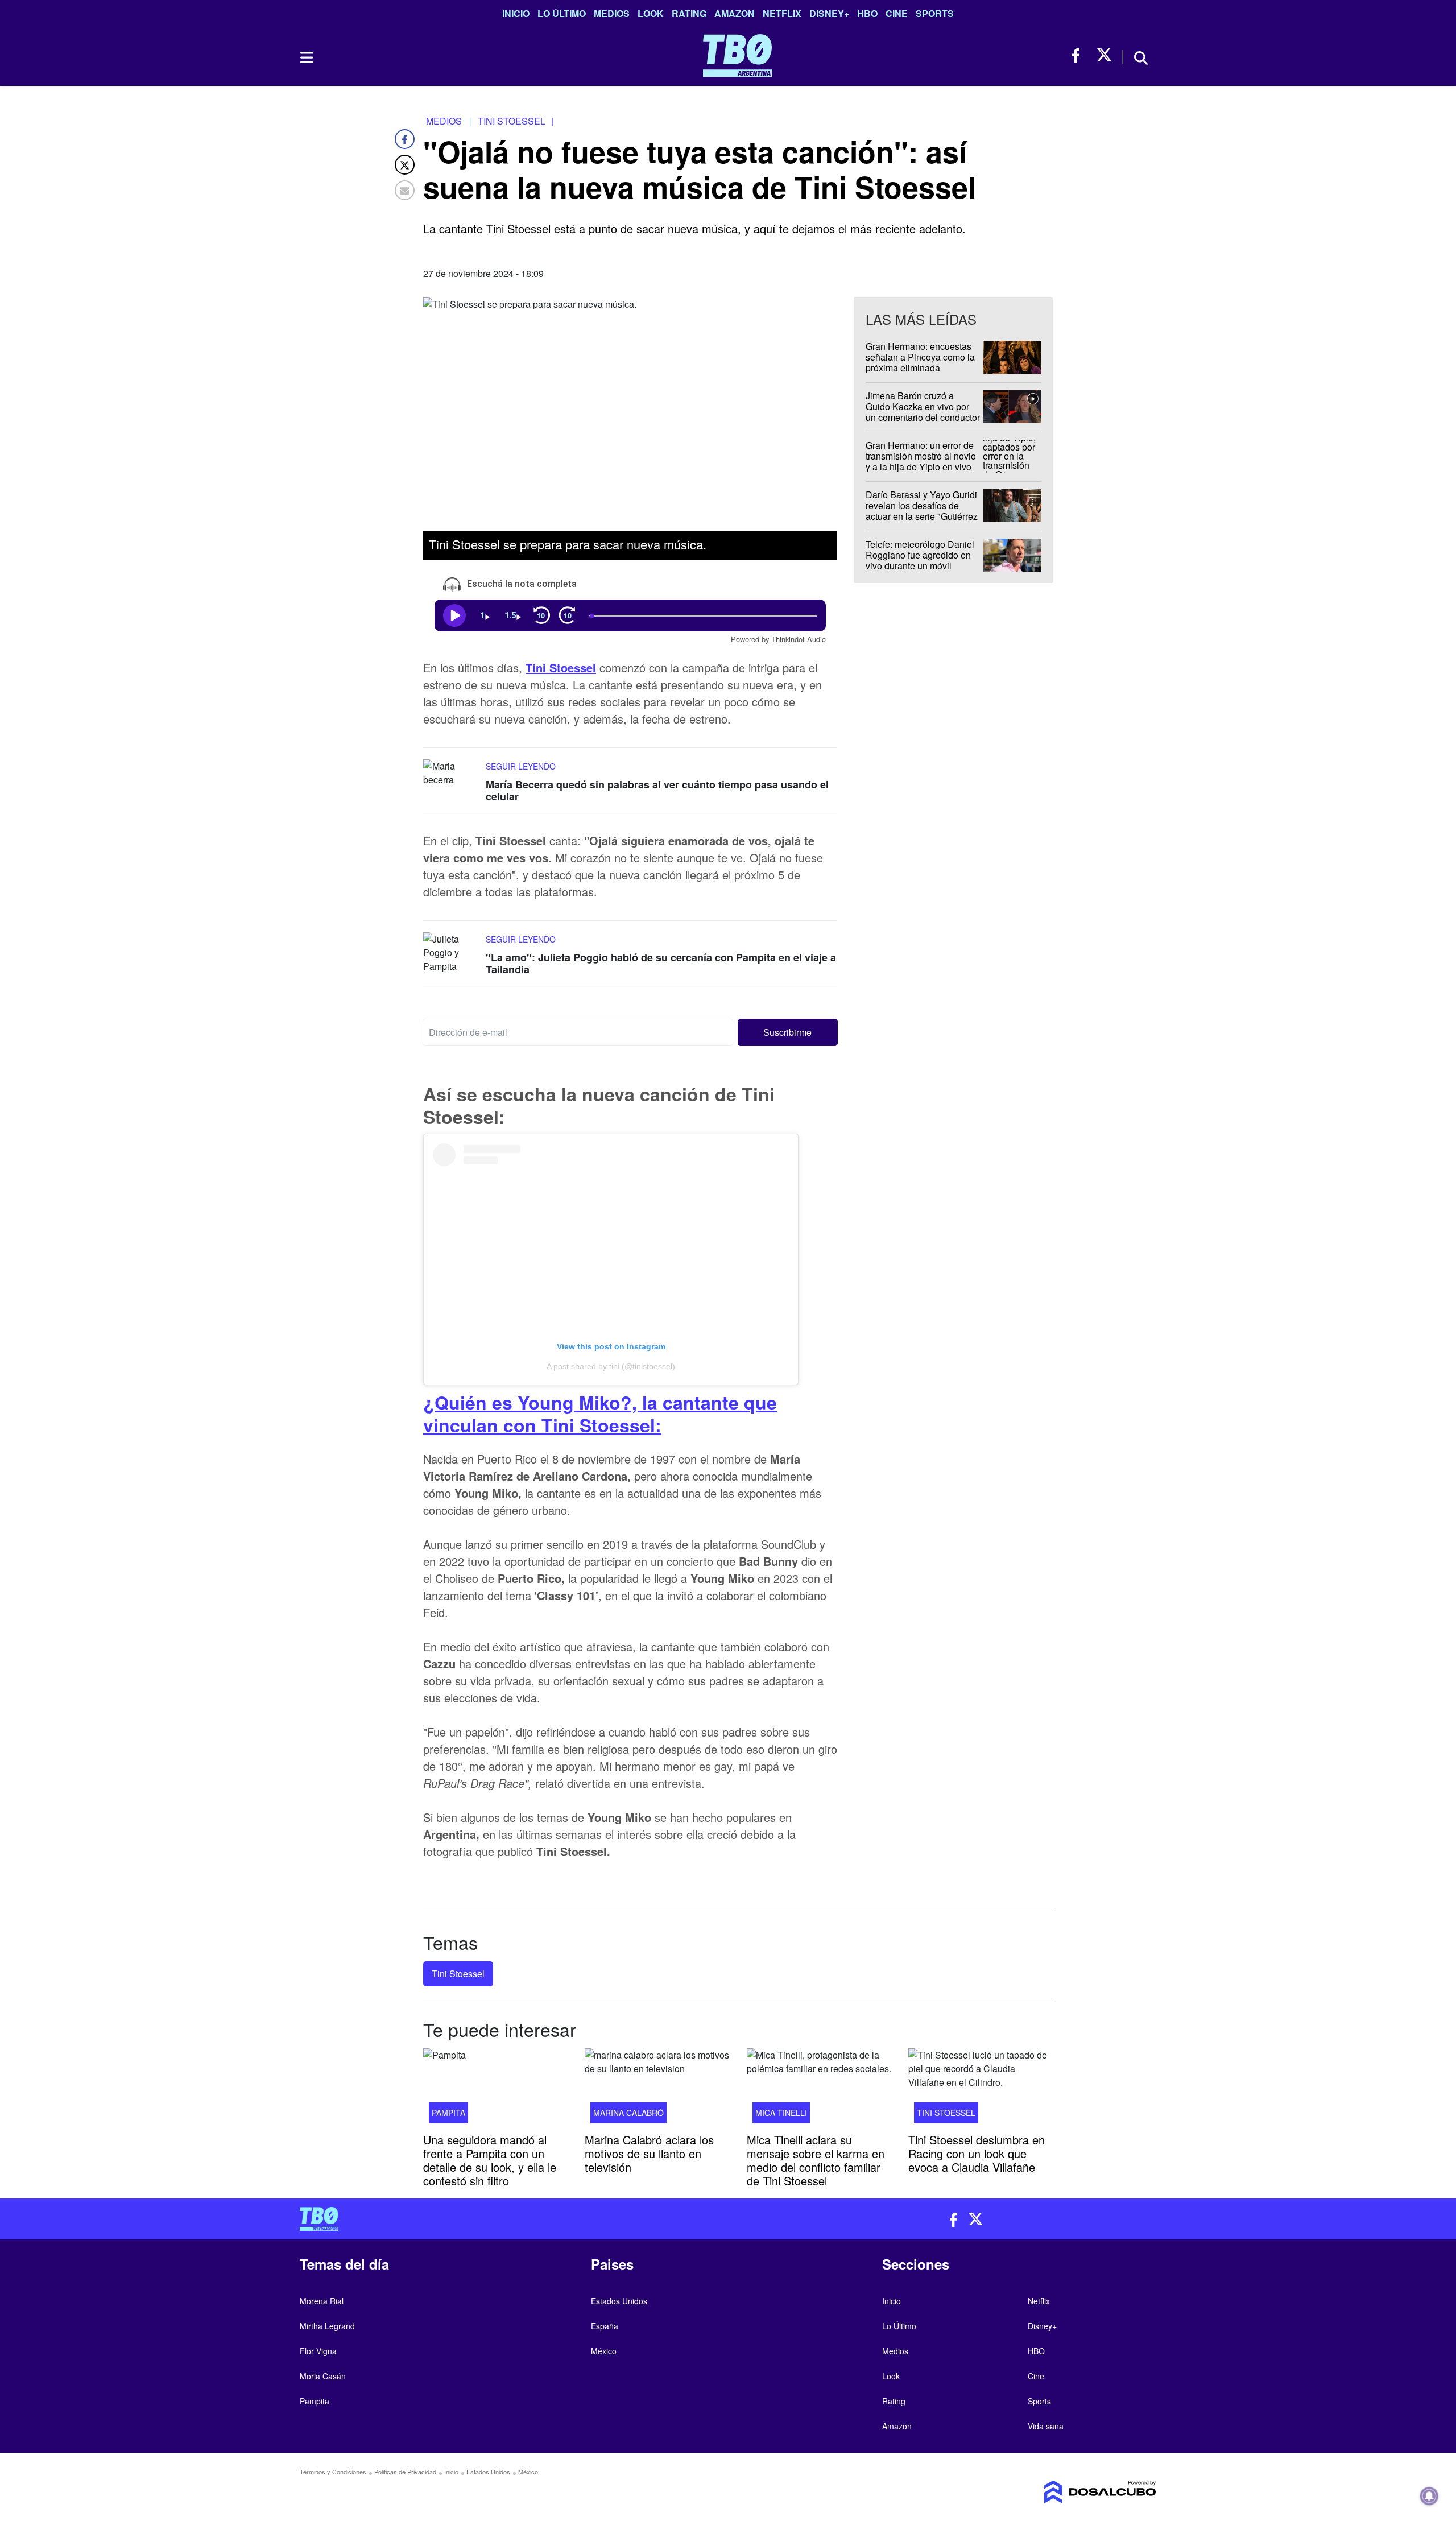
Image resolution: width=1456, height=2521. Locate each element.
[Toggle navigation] (306, 57)
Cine (897, 13)
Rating (689, 13)
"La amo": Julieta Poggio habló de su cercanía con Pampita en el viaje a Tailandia (661, 964)
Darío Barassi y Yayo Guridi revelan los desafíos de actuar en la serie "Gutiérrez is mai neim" (922, 511)
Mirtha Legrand (327, 2326)
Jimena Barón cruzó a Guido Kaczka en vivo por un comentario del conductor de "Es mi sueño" (923, 412)
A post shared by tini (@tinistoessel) (611, 1366)
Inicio (516, 13)
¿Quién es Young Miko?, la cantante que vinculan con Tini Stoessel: (600, 1414)
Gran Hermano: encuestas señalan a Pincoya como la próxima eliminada (920, 357)
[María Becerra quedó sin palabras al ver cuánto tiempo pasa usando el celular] (452, 780)
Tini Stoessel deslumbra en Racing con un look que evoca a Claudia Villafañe (977, 2153)
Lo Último (562, 13)
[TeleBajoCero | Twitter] (1104, 55)
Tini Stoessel (458, 1974)
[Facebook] (405, 139)
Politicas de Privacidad (405, 2472)
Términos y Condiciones (333, 2472)
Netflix (782, 13)
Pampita (448, 2112)
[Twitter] (405, 165)
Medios (612, 13)
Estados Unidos (619, 2301)
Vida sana (1046, 2426)
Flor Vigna (318, 2351)
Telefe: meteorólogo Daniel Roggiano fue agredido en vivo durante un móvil (920, 555)
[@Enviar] (405, 190)
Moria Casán (323, 2376)
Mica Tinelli (781, 2112)
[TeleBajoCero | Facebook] (1079, 55)
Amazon (735, 13)
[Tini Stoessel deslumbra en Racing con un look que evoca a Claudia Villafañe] (981, 2089)
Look (651, 13)
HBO (867, 13)
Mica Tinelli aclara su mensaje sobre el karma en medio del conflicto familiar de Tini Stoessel (816, 2160)
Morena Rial (322, 2301)
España (605, 2326)
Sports (935, 13)
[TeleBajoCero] (510, 2219)
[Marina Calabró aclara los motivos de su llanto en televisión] (657, 2089)
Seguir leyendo (521, 766)
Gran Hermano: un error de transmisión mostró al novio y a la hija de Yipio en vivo (921, 456)
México (604, 2351)
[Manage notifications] (1429, 2496)
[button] (788, 1032)
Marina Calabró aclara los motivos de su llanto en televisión (649, 2153)
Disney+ (829, 13)
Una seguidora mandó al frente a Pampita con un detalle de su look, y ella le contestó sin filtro (490, 2160)
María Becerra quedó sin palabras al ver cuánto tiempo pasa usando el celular (657, 790)
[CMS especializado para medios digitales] (1056, 2492)
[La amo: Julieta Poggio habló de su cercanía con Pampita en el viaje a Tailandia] (452, 954)
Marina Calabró (628, 2112)
